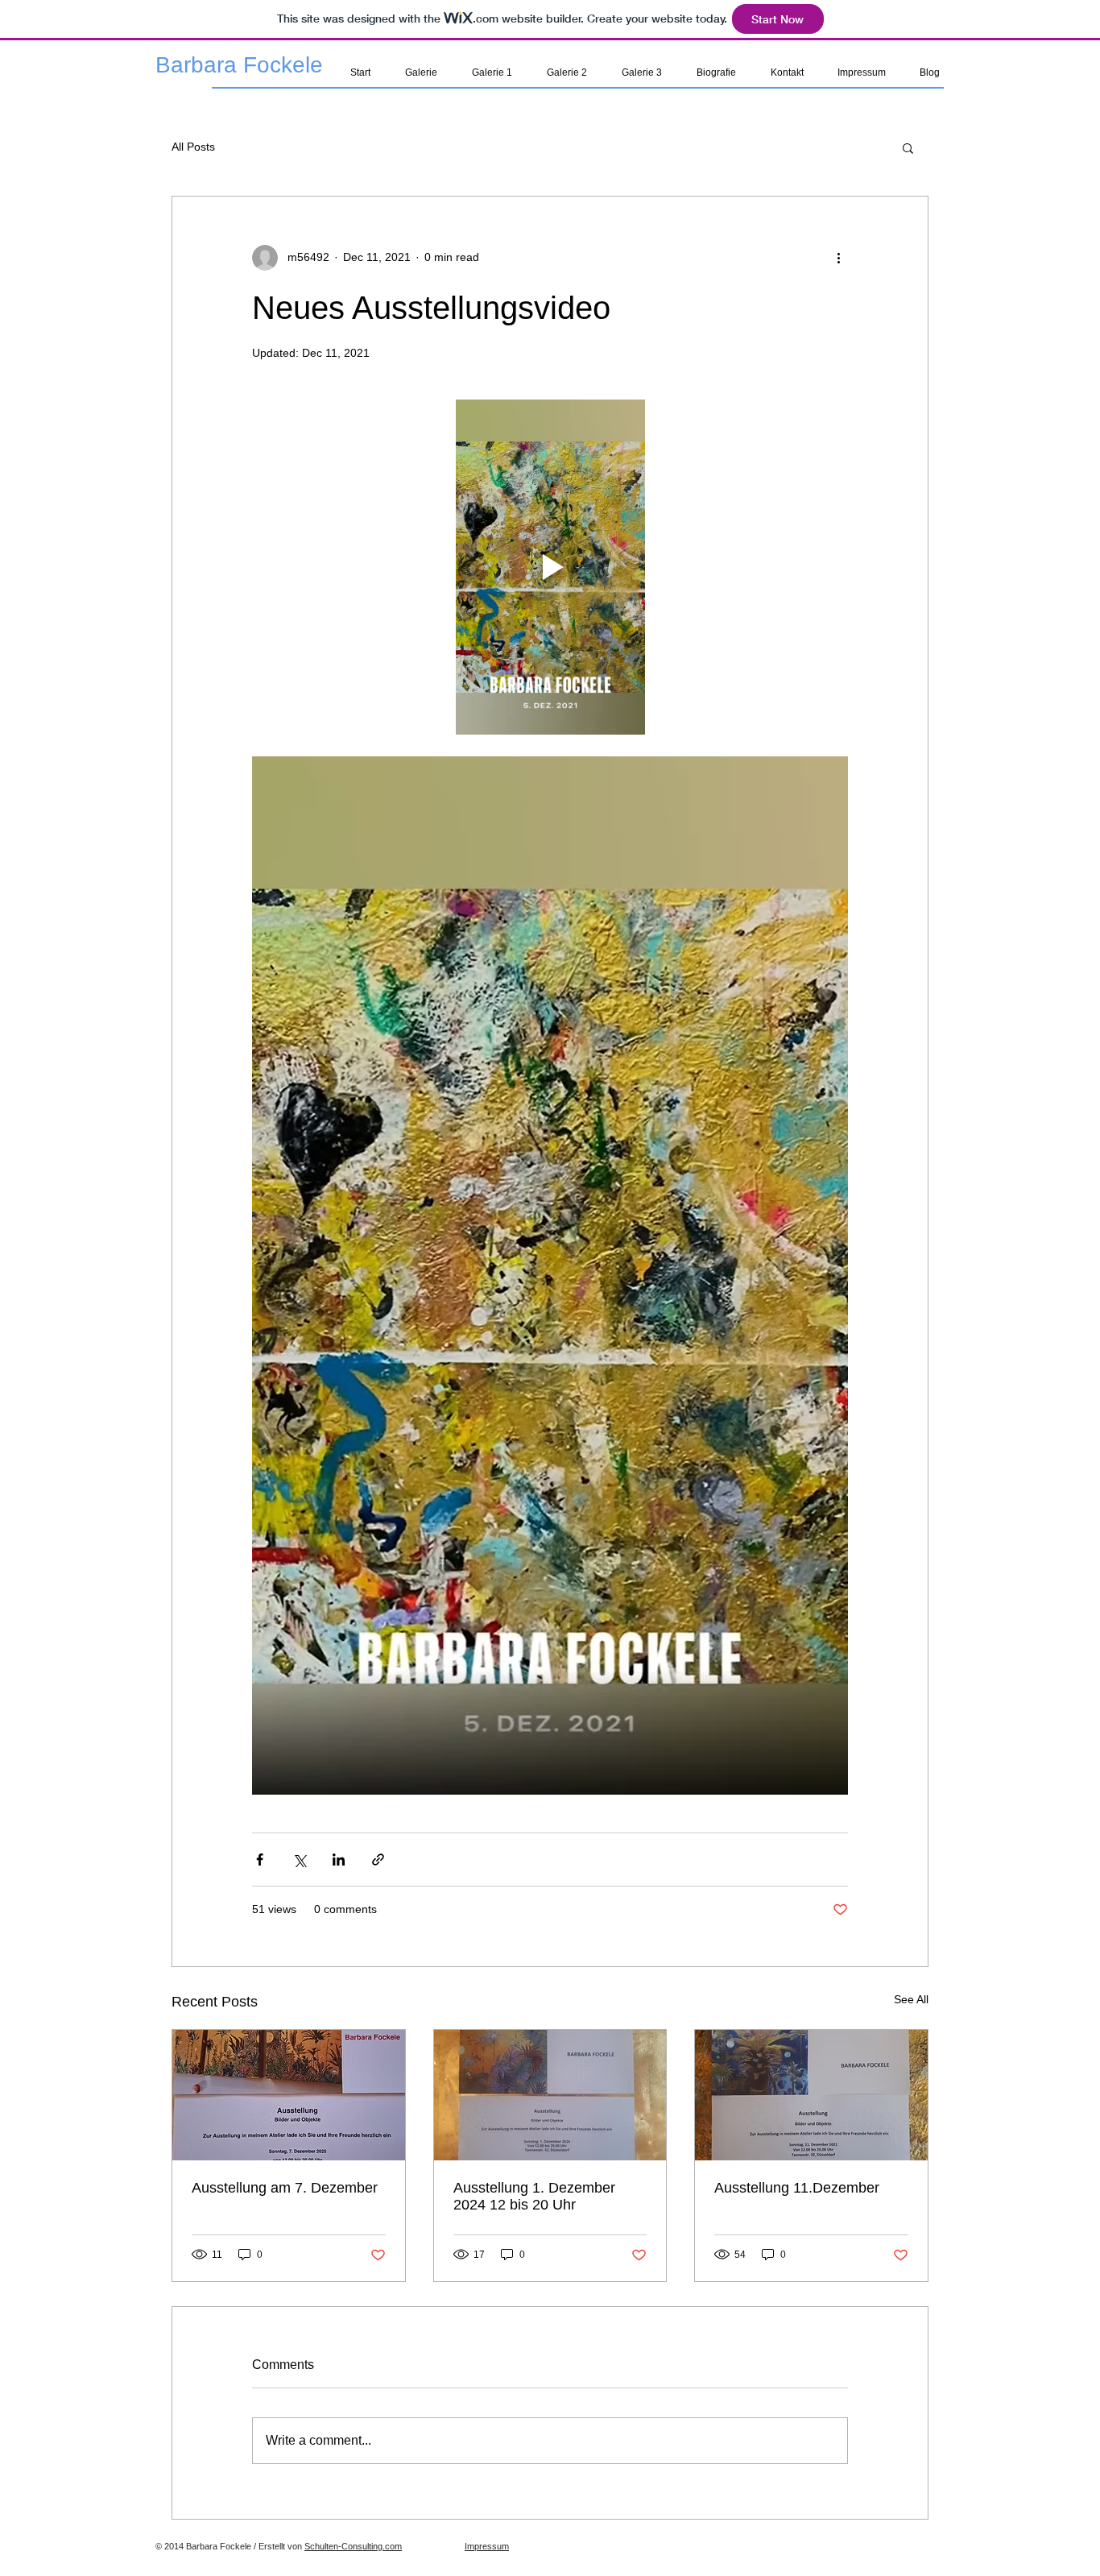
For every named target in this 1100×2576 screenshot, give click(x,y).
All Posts (193, 147)
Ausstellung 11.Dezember (797, 2188)
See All (911, 1999)
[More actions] (838, 258)
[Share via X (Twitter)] (299, 1860)
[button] (908, 147)
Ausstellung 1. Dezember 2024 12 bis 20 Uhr (534, 2196)
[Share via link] (378, 1860)
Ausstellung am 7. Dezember (285, 2188)
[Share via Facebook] (260, 1860)
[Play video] (550, 567)
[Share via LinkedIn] (339, 1860)
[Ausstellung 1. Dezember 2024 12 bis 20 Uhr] (550, 2095)
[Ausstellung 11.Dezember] (811, 2095)
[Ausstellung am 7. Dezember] (289, 2095)
